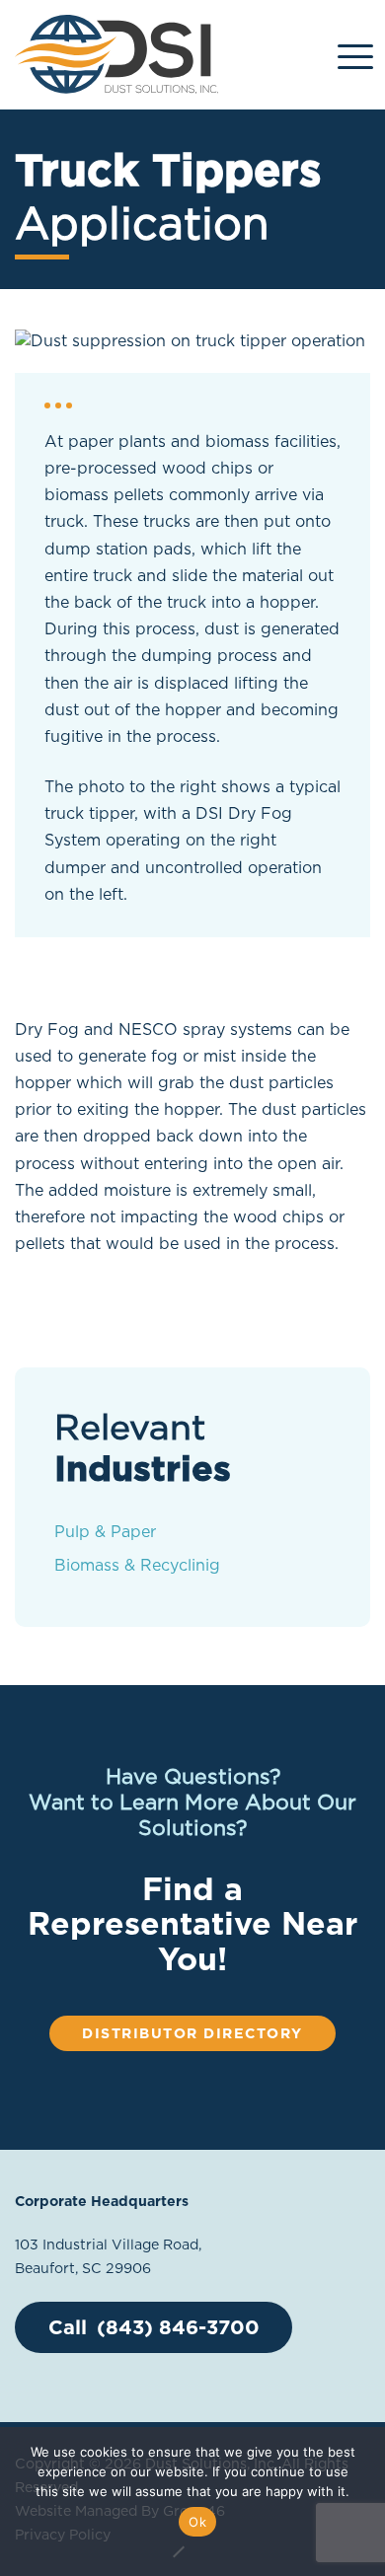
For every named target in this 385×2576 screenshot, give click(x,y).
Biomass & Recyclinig (137, 1565)
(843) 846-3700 (178, 2327)
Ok (197, 2522)
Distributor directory (192, 2033)
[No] (178, 2551)
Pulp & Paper (105, 1532)
